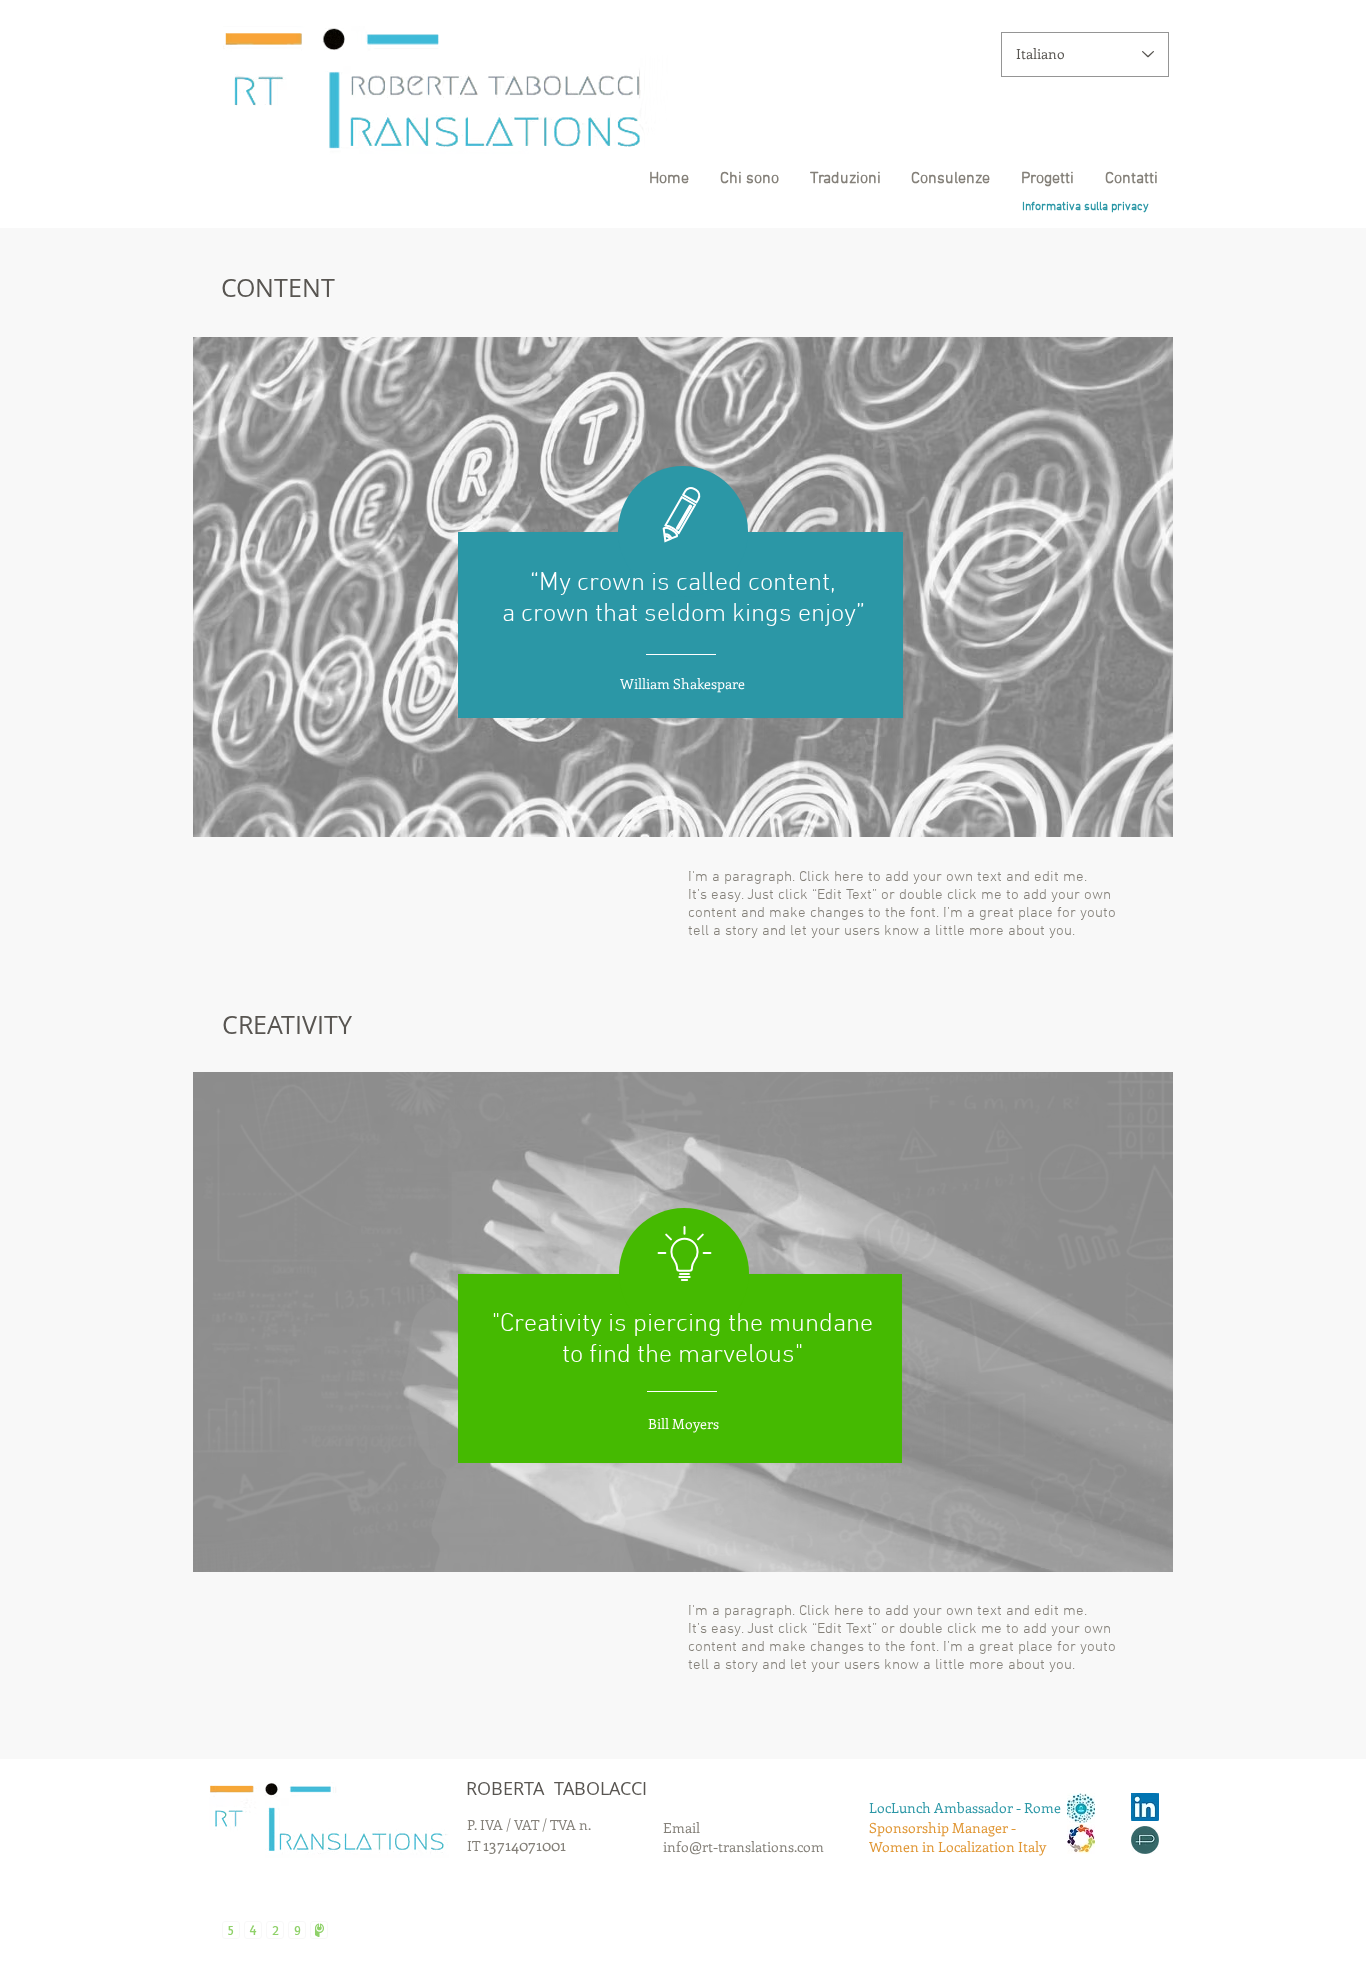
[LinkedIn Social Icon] (1145, 1807)
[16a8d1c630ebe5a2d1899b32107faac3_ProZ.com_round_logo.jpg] (1145, 1840)
